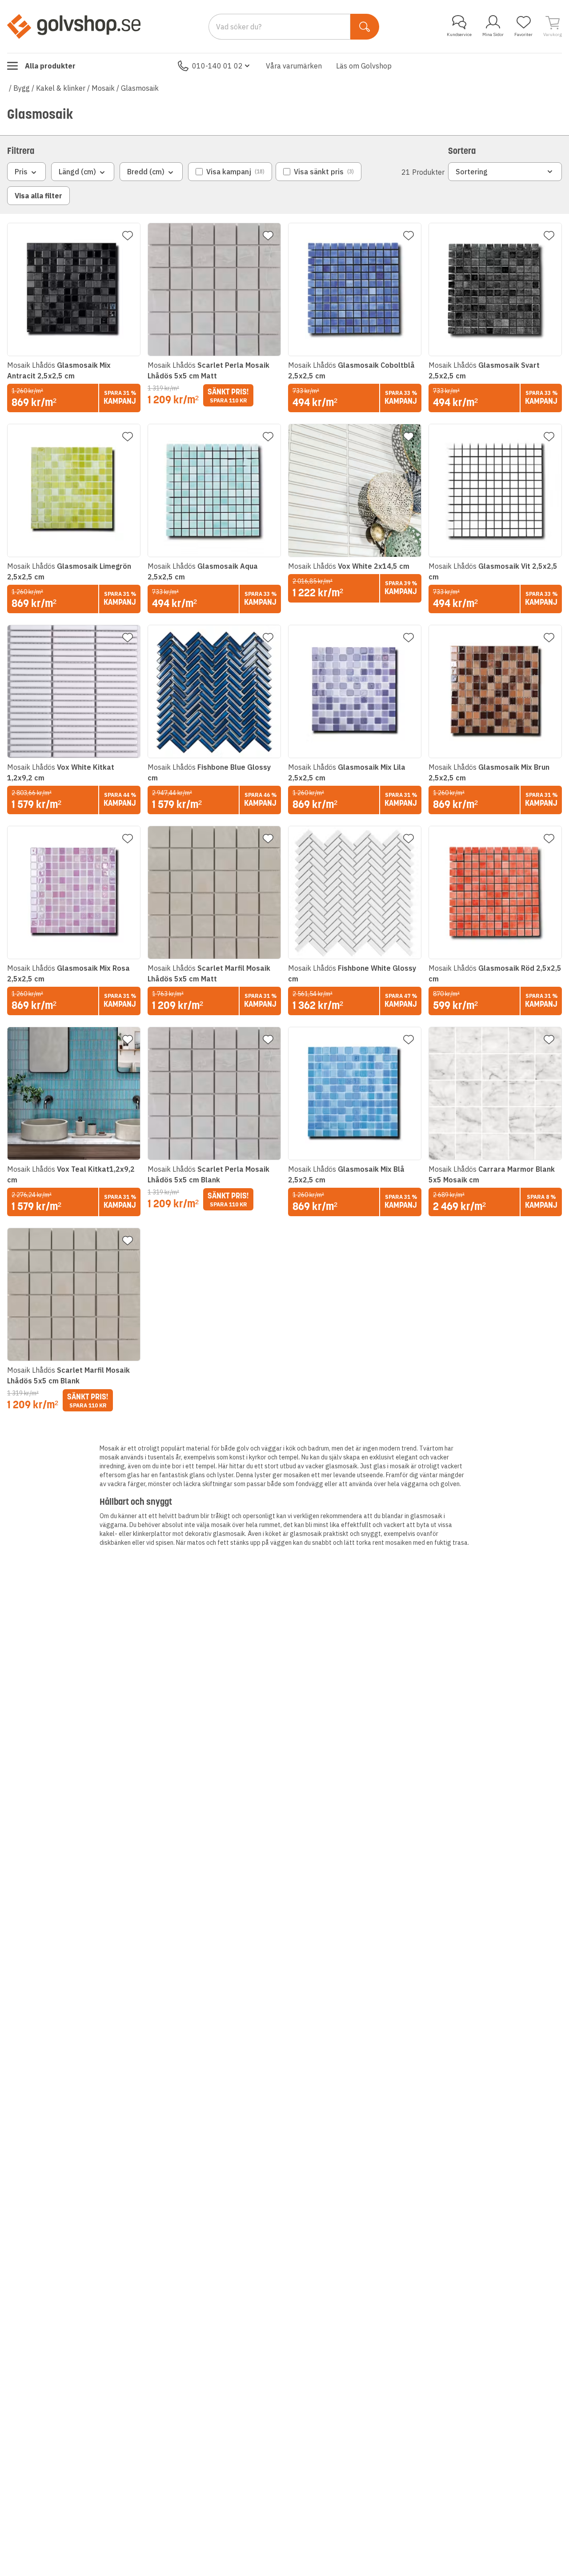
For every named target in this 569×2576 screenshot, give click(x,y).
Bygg (22, 88)
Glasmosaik (140, 88)
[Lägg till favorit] (128, 236)
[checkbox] (230, 172)
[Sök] (365, 27)
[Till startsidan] (74, 26)
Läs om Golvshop (364, 66)
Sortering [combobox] (472, 172)
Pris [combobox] (21, 172)
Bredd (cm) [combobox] (146, 172)
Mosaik (103, 88)
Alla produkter (50, 66)
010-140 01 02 (217, 66)
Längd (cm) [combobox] (77, 172)
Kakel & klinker (61, 88)
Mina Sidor (493, 34)
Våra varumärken (294, 66)
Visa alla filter (38, 196)
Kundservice (459, 34)
